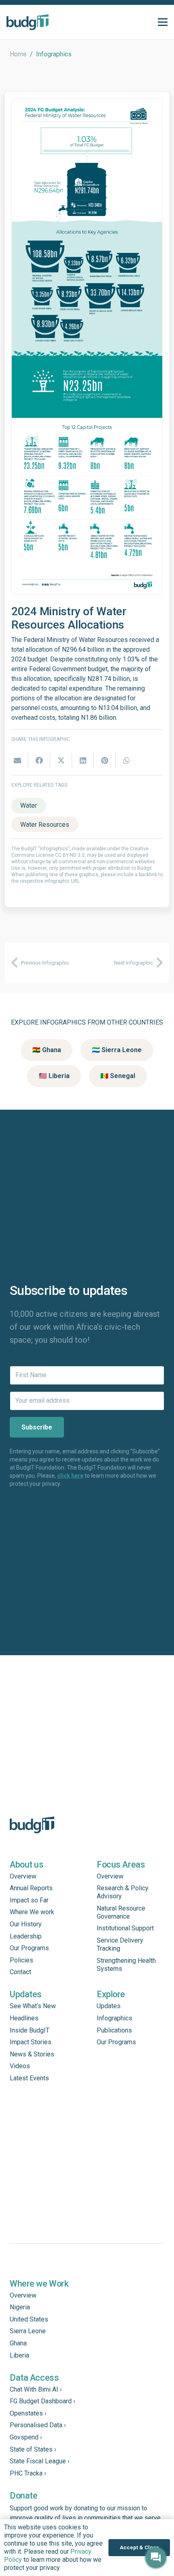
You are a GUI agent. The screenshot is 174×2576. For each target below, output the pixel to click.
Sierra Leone (28, 2331)
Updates (109, 2006)
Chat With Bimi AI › (36, 2389)
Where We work (32, 1912)
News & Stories (32, 2054)
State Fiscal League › (40, 2461)
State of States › (33, 2449)
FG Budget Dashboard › (42, 2401)
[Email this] (17, 760)
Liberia (19, 2355)
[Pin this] (105, 760)
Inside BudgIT (30, 2030)
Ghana (18, 2343)
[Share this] (39, 760)
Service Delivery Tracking (120, 1944)
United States (29, 2319)
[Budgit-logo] (28, 22)
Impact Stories (31, 2042)
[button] (163, 22)
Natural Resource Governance (121, 1912)
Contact (20, 1972)
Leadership (26, 1936)
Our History (26, 1924)
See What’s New (33, 2006)
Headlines (24, 2018)
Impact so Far (29, 1900)
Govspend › (26, 2437)
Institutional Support (125, 1928)
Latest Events (29, 2078)
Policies (21, 1960)
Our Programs (29, 1948)
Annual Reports (31, 1888)
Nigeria (20, 2307)
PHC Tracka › (28, 2473)
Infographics (115, 2018)
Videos (20, 2066)
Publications (114, 2030)
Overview (23, 1876)
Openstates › (28, 2413)
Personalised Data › (38, 2425)
